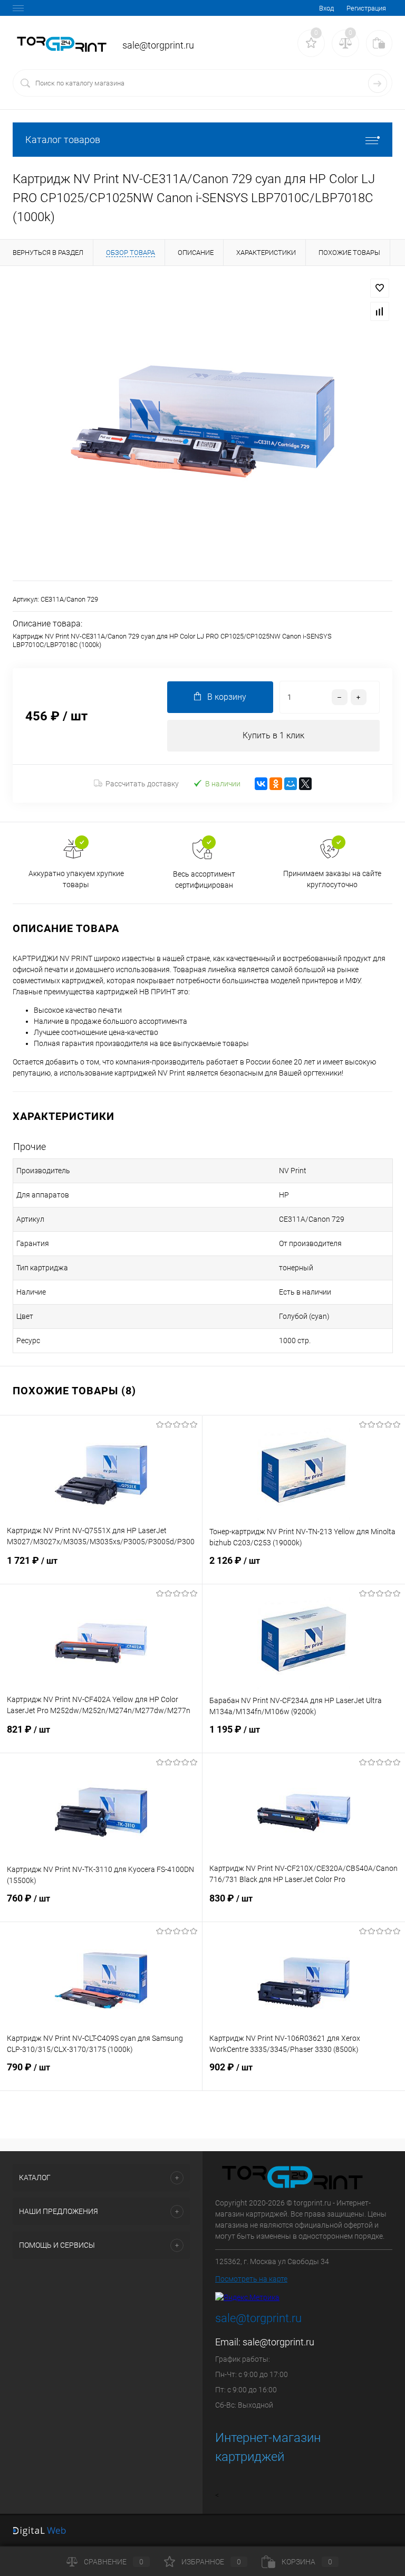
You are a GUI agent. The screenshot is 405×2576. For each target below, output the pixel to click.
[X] (305, 784)
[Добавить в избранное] (380, 288)
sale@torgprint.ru (278, 2342)
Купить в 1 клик (273, 735)
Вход (326, 8)
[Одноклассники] (276, 784)
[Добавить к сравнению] (380, 311)
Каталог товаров (63, 140)
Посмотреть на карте (251, 2279)
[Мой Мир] (291, 784)
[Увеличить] (202, 423)
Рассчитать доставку (142, 784)
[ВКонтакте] (261, 784)
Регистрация (366, 8)
